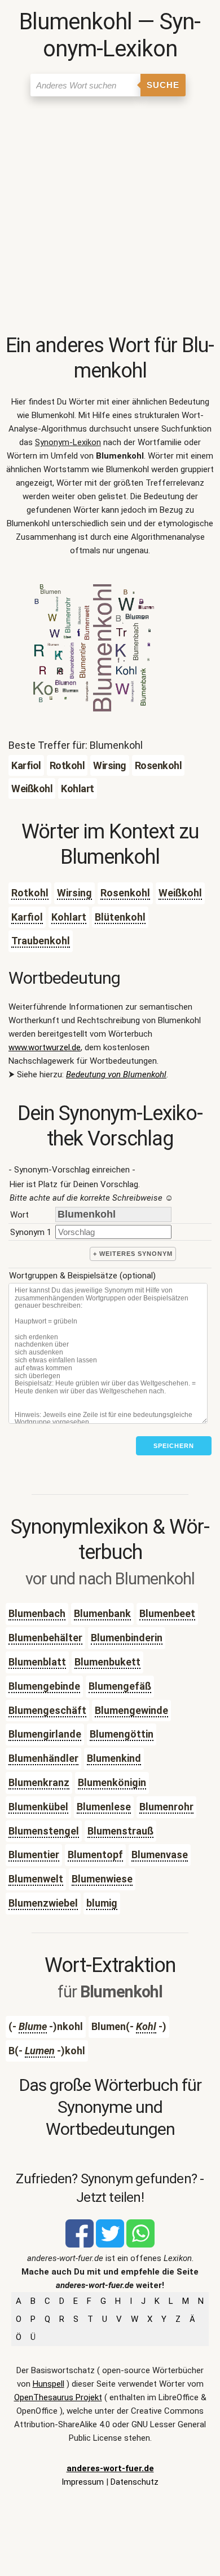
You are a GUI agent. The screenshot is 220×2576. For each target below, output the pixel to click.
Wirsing (74, 893)
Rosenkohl (125, 893)
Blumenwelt (36, 1879)
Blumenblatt (37, 1662)
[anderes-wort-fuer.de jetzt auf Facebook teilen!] (80, 2245)
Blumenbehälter (45, 1638)
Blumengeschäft (47, 1710)
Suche (163, 85)
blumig (102, 1903)
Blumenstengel (44, 1831)
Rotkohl (30, 893)
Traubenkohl (41, 941)
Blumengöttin (122, 1734)
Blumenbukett (107, 1662)
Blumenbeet (167, 1613)
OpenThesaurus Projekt (58, 2397)
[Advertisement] (110, 217)
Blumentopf (95, 1855)
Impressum (83, 2482)
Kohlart (69, 917)
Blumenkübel (38, 1807)
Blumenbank (102, 1613)
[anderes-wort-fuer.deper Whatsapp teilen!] (140, 2245)
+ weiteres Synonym (133, 1254)
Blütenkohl (120, 917)
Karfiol (27, 917)
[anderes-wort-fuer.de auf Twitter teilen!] (110, 2245)
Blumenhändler (43, 1758)
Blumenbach (37, 1613)
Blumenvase (160, 1855)
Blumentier (34, 1855)
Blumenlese (104, 1807)
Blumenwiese (102, 1879)
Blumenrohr (166, 1807)
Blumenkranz (39, 1782)
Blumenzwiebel (43, 1903)
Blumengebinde (44, 1686)
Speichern (174, 1446)
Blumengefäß (120, 1686)
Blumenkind (114, 1758)
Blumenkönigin (112, 1782)
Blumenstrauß (120, 1831)
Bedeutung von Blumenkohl (116, 1074)
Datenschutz (135, 2482)
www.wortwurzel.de (45, 1047)
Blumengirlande (45, 1734)
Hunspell (49, 2384)
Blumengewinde (131, 1710)
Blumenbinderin (127, 1638)
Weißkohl (180, 893)
